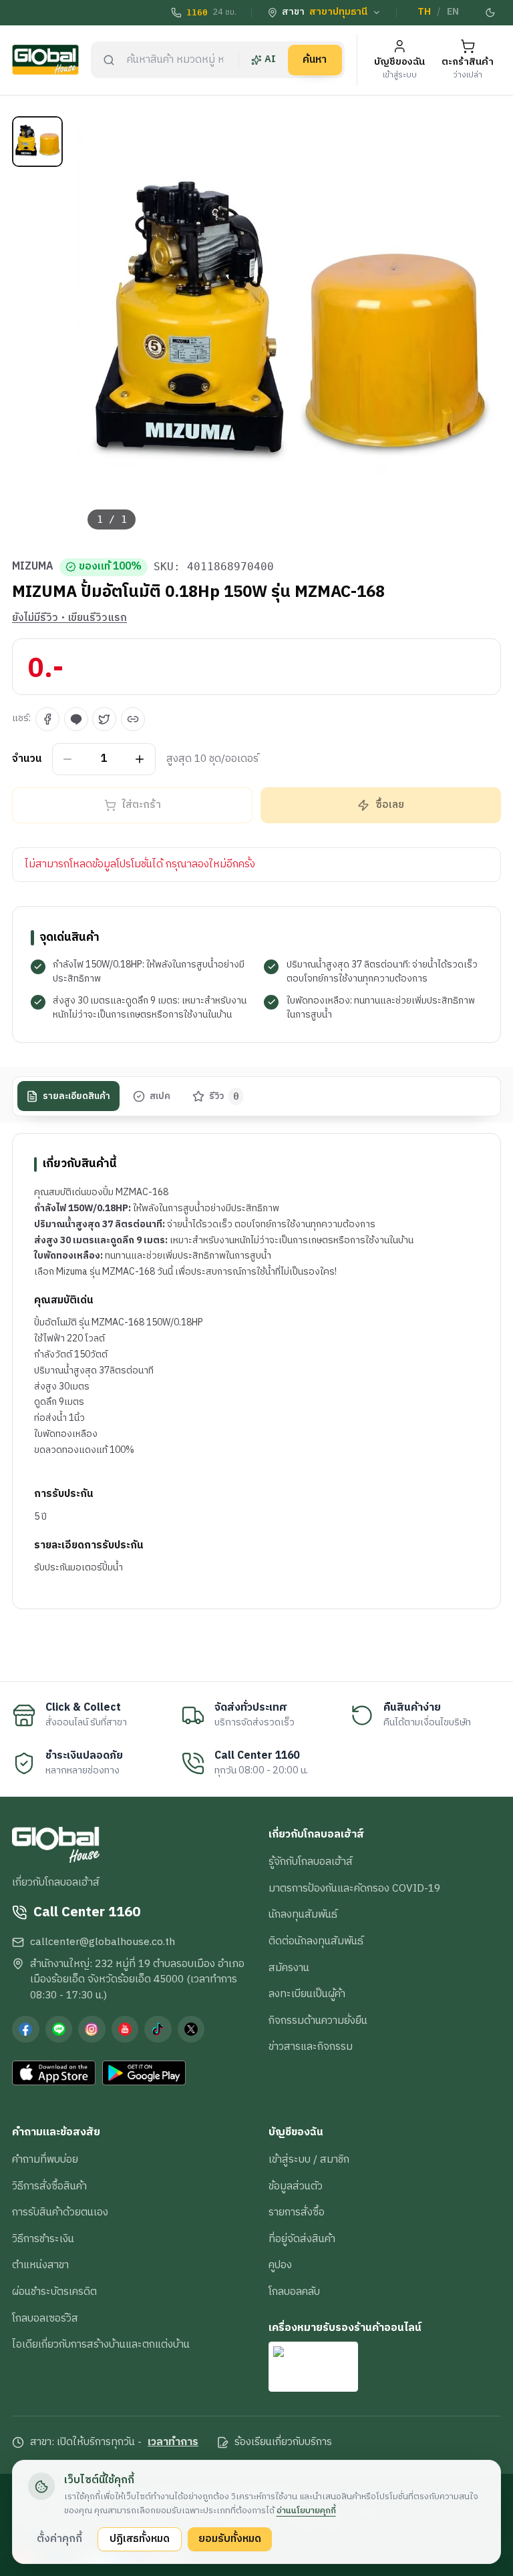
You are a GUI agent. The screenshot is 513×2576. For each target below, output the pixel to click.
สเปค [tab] (160, 1096)
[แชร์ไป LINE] (76, 719)
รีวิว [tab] (224, 1096)
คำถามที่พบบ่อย (45, 2159)
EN (453, 12)
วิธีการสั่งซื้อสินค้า (49, 2186)
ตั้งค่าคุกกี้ (59, 2539)
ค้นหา (315, 59)
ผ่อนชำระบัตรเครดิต (54, 2292)
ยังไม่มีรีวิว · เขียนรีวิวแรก (69, 618)
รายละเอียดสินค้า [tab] (76, 1096)
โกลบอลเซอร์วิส (45, 2318)
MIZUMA (33, 567)
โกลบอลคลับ (294, 2292)
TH (424, 12)
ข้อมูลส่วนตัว (296, 2186)
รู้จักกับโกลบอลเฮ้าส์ (311, 1862)
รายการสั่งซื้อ (297, 2212)
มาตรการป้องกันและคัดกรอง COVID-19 (354, 1888)
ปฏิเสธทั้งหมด (140, 2539)
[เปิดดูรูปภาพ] (290, 328)
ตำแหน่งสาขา (40, 2265)
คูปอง (280, 2265)
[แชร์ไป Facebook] (47, 719)
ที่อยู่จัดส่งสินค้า (302, 2239)
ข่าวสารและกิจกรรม (311, 2047)
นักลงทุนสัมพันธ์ (303, 1914)
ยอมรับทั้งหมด (230, 2539)
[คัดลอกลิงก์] (133, 719)
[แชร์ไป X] (104, 719)
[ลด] (68, 759)
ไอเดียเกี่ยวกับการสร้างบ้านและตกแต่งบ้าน (101, 2344)
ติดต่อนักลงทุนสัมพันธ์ (316, 1941)
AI (270, 59)
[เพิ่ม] (140, 759)
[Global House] (45, 60)
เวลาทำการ (173, 2442)
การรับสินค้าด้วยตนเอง (60, 2212)
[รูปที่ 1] (37, 142)
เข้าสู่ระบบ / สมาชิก (309, 2159)
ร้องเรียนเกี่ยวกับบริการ (283, 2442)
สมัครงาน (289, 1968)
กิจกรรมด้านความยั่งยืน (318, 2020)
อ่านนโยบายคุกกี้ (306, 2511)
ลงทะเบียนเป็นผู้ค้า (307, 1994)
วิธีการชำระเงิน (43, 2239)
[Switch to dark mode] (491, 13)
